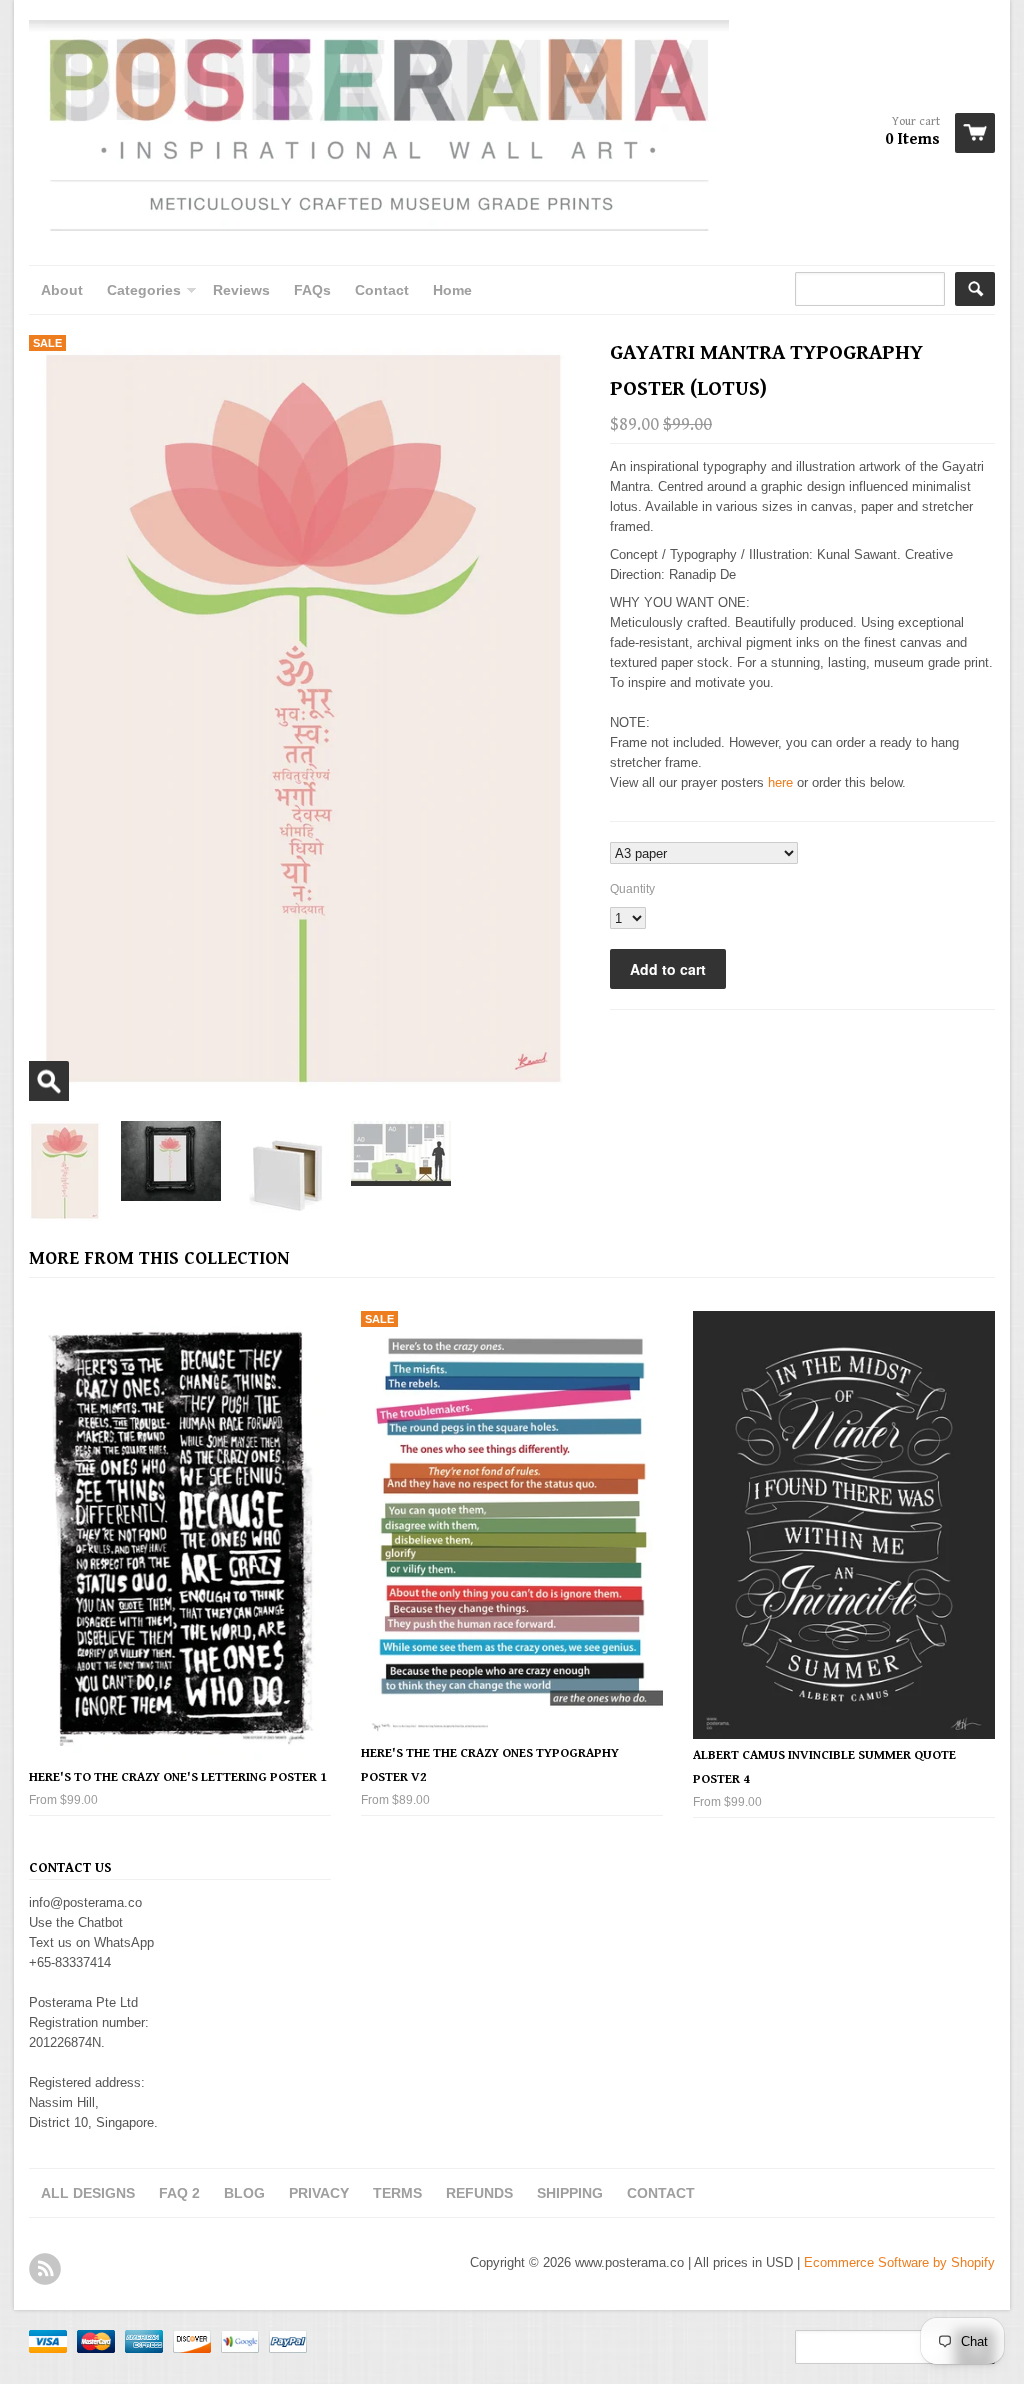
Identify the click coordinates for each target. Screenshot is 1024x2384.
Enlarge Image (49, 1081)
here (780, 782)
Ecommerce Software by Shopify (899, 2262)
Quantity (632, 889)
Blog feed (45, 2269)
